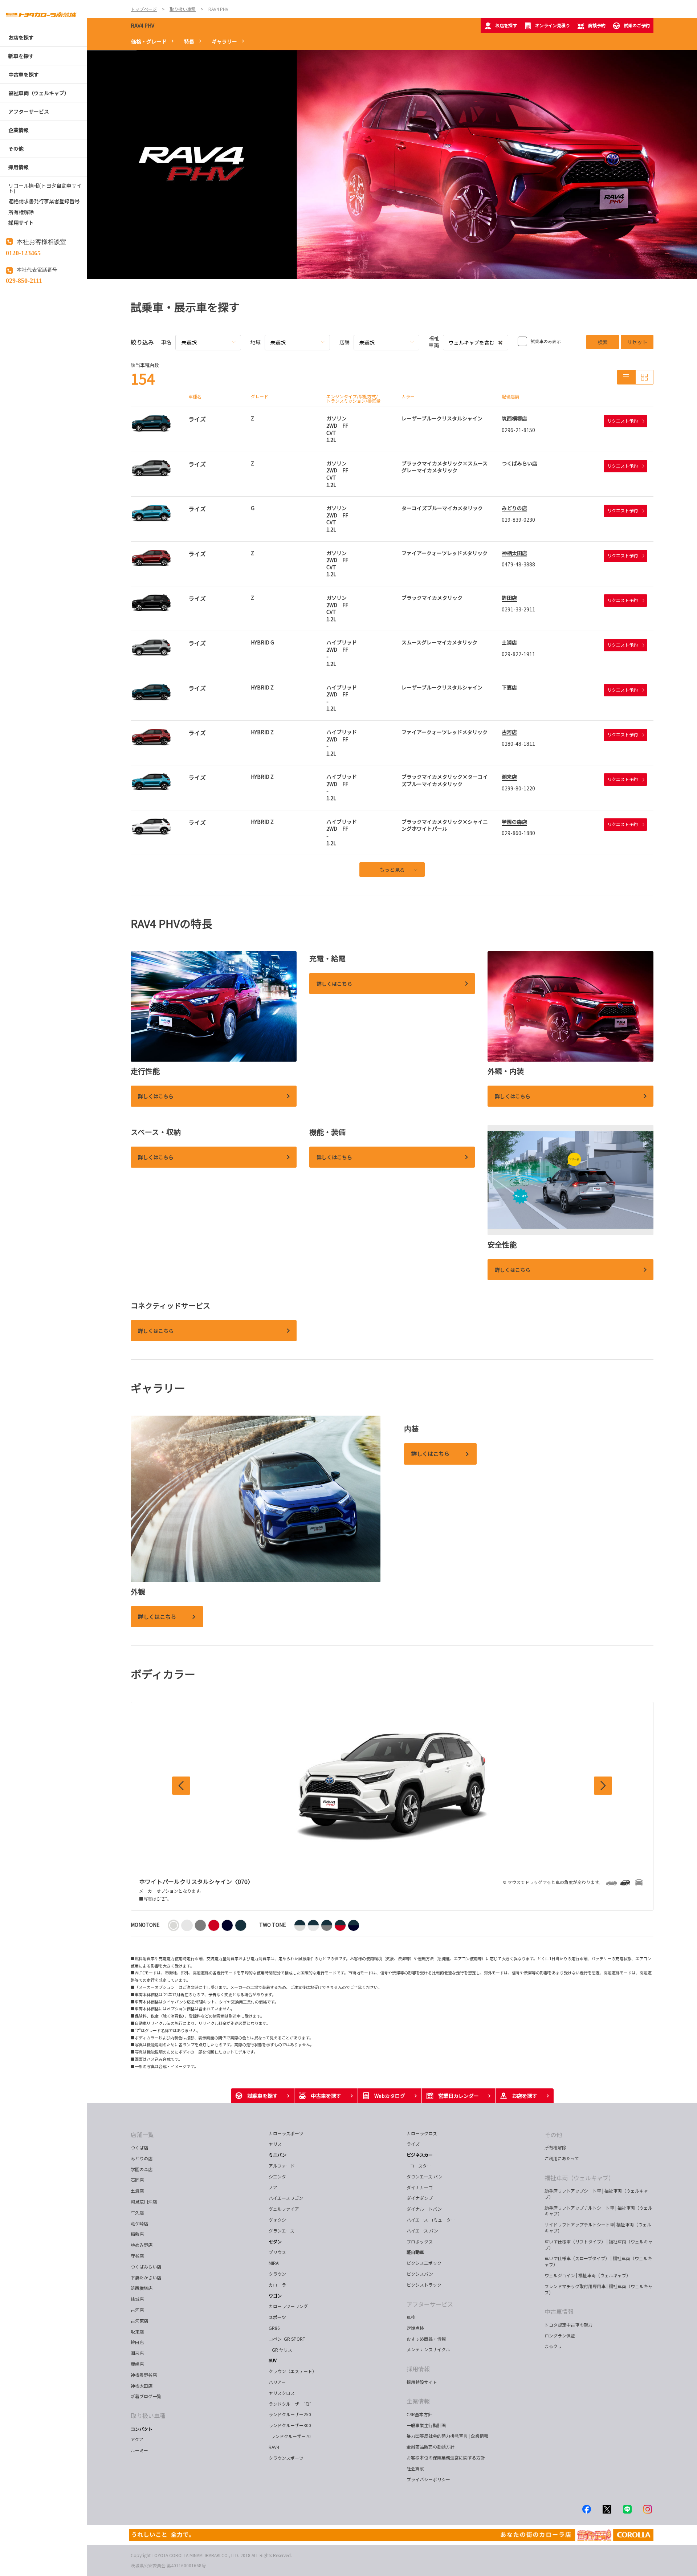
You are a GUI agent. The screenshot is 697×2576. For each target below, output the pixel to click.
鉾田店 (509, 598)
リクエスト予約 (623, 421)
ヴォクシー (280, 2220)
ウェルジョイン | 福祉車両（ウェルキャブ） (588, 2275)
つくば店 (139, 2147)
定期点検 (415, 2328)
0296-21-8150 (518, 430)
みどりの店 (514, 508)
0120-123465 (23, 252)
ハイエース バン (422, 2231)
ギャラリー (224, 41)
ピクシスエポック (424, 2263)
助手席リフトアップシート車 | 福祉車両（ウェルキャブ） (596, 2194)
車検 (411, 2317)
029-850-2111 (24, 280)
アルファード (282, 2166)
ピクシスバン (420, 2274)
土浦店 (509, 642)
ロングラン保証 (560, 2335)
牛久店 (137, 2212)
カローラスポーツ (286, 2133)
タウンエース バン (425, 2176)
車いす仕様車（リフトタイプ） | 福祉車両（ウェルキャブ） (598, 2245)
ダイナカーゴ (420, 2187)
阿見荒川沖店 (144, 2201)
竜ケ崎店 (139, 2223)
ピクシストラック (424, 2285)
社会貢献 (415, 2468)
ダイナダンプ (420, 2198)
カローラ (277, 2285)
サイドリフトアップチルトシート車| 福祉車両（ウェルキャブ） (598, 2227)
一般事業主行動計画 (426, 2425)
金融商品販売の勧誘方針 (431, 2447)
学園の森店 (514, 822)
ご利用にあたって (562, 2158)
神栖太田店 (514, 553)
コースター (419, 2166)
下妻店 (509, 687)
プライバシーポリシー (428, 2479)
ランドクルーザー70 (290, 2436)
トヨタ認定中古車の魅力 (568, 2325)
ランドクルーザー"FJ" (290, 2404)
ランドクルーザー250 (290, 2414)
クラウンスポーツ (286, 2458)
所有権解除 (555, 2147)
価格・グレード (149, 41)
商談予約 (597, 25)
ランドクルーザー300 (290, 2425)
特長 (189, 41)
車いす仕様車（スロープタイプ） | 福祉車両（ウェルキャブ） (598, 2261)
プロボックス (420, 2241)
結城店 (137, 2299)
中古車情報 (559, 2311)
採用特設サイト (422, 2382)
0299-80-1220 (518, 788)
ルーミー (139, 2450)
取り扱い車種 (148, 2416)
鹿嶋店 (137, 2364)
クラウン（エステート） (295, 2371)
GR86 (274, 2328)
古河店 (509, 732)
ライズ (413, 2144)
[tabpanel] (392, 164)
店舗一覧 (142, 2135)
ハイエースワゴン (286, 2198)
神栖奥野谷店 (144, 2375)
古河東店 (139, 2321)
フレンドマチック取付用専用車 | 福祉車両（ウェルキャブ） (598, 2289)
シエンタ (277, 2176)
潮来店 (509, 777)
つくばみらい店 (519, 463)
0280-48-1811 (518, 744)
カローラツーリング (288, 2306)
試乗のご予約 (637, 25)
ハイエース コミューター (431, 2220)
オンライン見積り (553, 25)
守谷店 (137, 2256)
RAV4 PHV (142, 25)
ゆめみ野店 (142, 2245)
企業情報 (418, 2401)
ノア (273, 2187)
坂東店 (137, 2331)
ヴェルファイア (284, 2209)
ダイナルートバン (424, 2209)
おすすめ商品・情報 (426, 2339)
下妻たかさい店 (146, 2277)
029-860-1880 (518, 833)
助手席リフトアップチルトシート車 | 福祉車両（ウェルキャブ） (598, 2211)
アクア (137, 2439)
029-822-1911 (518, 654)
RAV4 (274, 2447)
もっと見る (392, 870)
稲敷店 (137, 2234)
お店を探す (506, 25)
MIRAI (274, 2263)
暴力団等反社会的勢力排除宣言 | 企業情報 (447, 2436)
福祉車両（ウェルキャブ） (579, 2178)
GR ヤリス (282, 2350)
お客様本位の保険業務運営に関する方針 (446, 2457)
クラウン (277, 2274)
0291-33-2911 (518, 609)
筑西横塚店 (514, 418)
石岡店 (137, 2180)
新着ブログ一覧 (146, 2396)
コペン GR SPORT (287, 2339)
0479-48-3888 (518, 564)
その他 (553, 2135)
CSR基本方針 (419, 2414)
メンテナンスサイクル (428, 2349)
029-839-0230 (518, 520)
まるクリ (553, 2346)
